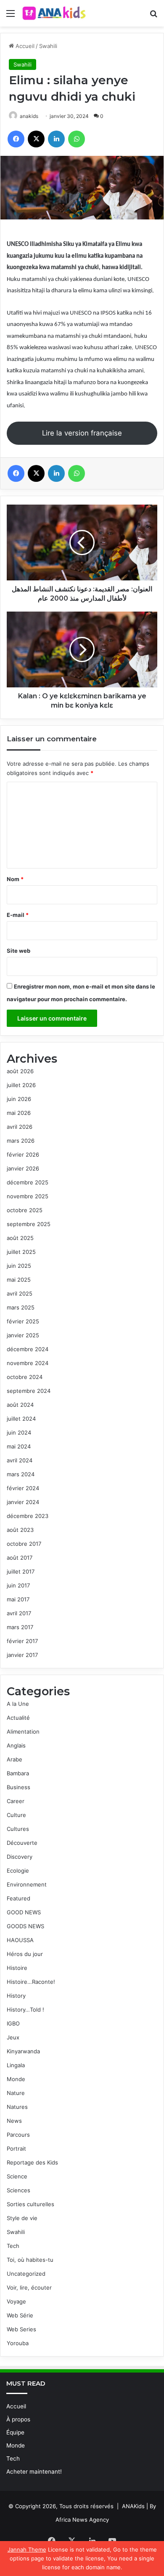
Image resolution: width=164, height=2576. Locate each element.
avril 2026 (20, 1127)
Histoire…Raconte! (31, 1982)
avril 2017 (19, 1613)
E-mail (18, 915)
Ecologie (18, 1871)
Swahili (48, 46)
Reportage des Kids (32, 2162)
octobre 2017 (24, 1544)
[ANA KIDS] (55, 13)
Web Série (20, 2315)
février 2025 (23, 1321)
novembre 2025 (28, 1196)
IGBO (13, 2023)
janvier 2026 (23, 1168)
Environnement (27, 1884)
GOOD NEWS (24, 1912)
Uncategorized (26, 2274)
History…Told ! (25, 2009)
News (14, 2121)
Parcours (18, 2135)
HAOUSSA (20, 1940)
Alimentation (23, 1732)
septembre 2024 (29, 1391)
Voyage (16, 2301)
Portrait (16, 2148)
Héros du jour (25, 1954)
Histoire (17, 1968)
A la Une (18, 1704)
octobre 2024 (25, 1377)
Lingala (16, 2065)
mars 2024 (21, 1474)
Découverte (22, 1843)
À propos (18, 2419)
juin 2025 (19, 1266)
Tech (13, 2246)
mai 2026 (19, 1113)
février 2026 (23, 1154)
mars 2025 (21, 1307)
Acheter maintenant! (34, 2472)
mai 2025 (19, 1280)
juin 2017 (18, 1585)
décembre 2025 (28, 1182)
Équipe (15, 2432)
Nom (15, 879)
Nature (16, 2093)
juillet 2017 (21, 1571)
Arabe (15, 1759)
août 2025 (20, 1238)
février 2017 (22, 1641)
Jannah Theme (27, 2549)
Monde (16, 2079)
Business (19, 1787)
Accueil (24, 46)
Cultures (18, 1829)
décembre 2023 (28, 1516)
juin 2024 (19, 1432)
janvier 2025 (23, 1335)
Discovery (20, 1857)
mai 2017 (18, 1599)
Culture (16, 1815)
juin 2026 (19, 1099)
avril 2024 (20, 1460)
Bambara (18, 1773)
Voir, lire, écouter (29, 2287)
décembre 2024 (28, 1349)
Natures (17, 2107)
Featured (19, 1898)
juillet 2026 (21, 1085)
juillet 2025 (21, 1252)
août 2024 (20, 1405)
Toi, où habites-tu (30, 2260)
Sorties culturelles (30, 2204)
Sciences (19, 2190)
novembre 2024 (28, 1363)
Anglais (16, 1745)
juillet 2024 (21, 1419)
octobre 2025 (25, 1210)
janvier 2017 (22, 1655)
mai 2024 (19, 1446)
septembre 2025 (29, 1224)
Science (17, 2176)
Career (16, 1801)
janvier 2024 (23, 1502)
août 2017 (20, 1558)
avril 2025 (20, 1293)
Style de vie (22, 2218)
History (16, 1996)
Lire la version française (82, 433)
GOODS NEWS (25, 1926)
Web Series (21, 2329)
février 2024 (23, 1488)
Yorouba (18, 2343)
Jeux (13, 2037)
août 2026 (20, 1071)
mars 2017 (20, 1627)
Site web (19, 951)
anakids (29, 116)
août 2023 (20, 1530)
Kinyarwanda (23, 2051)
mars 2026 (21, 1141)
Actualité (18, 1718)
